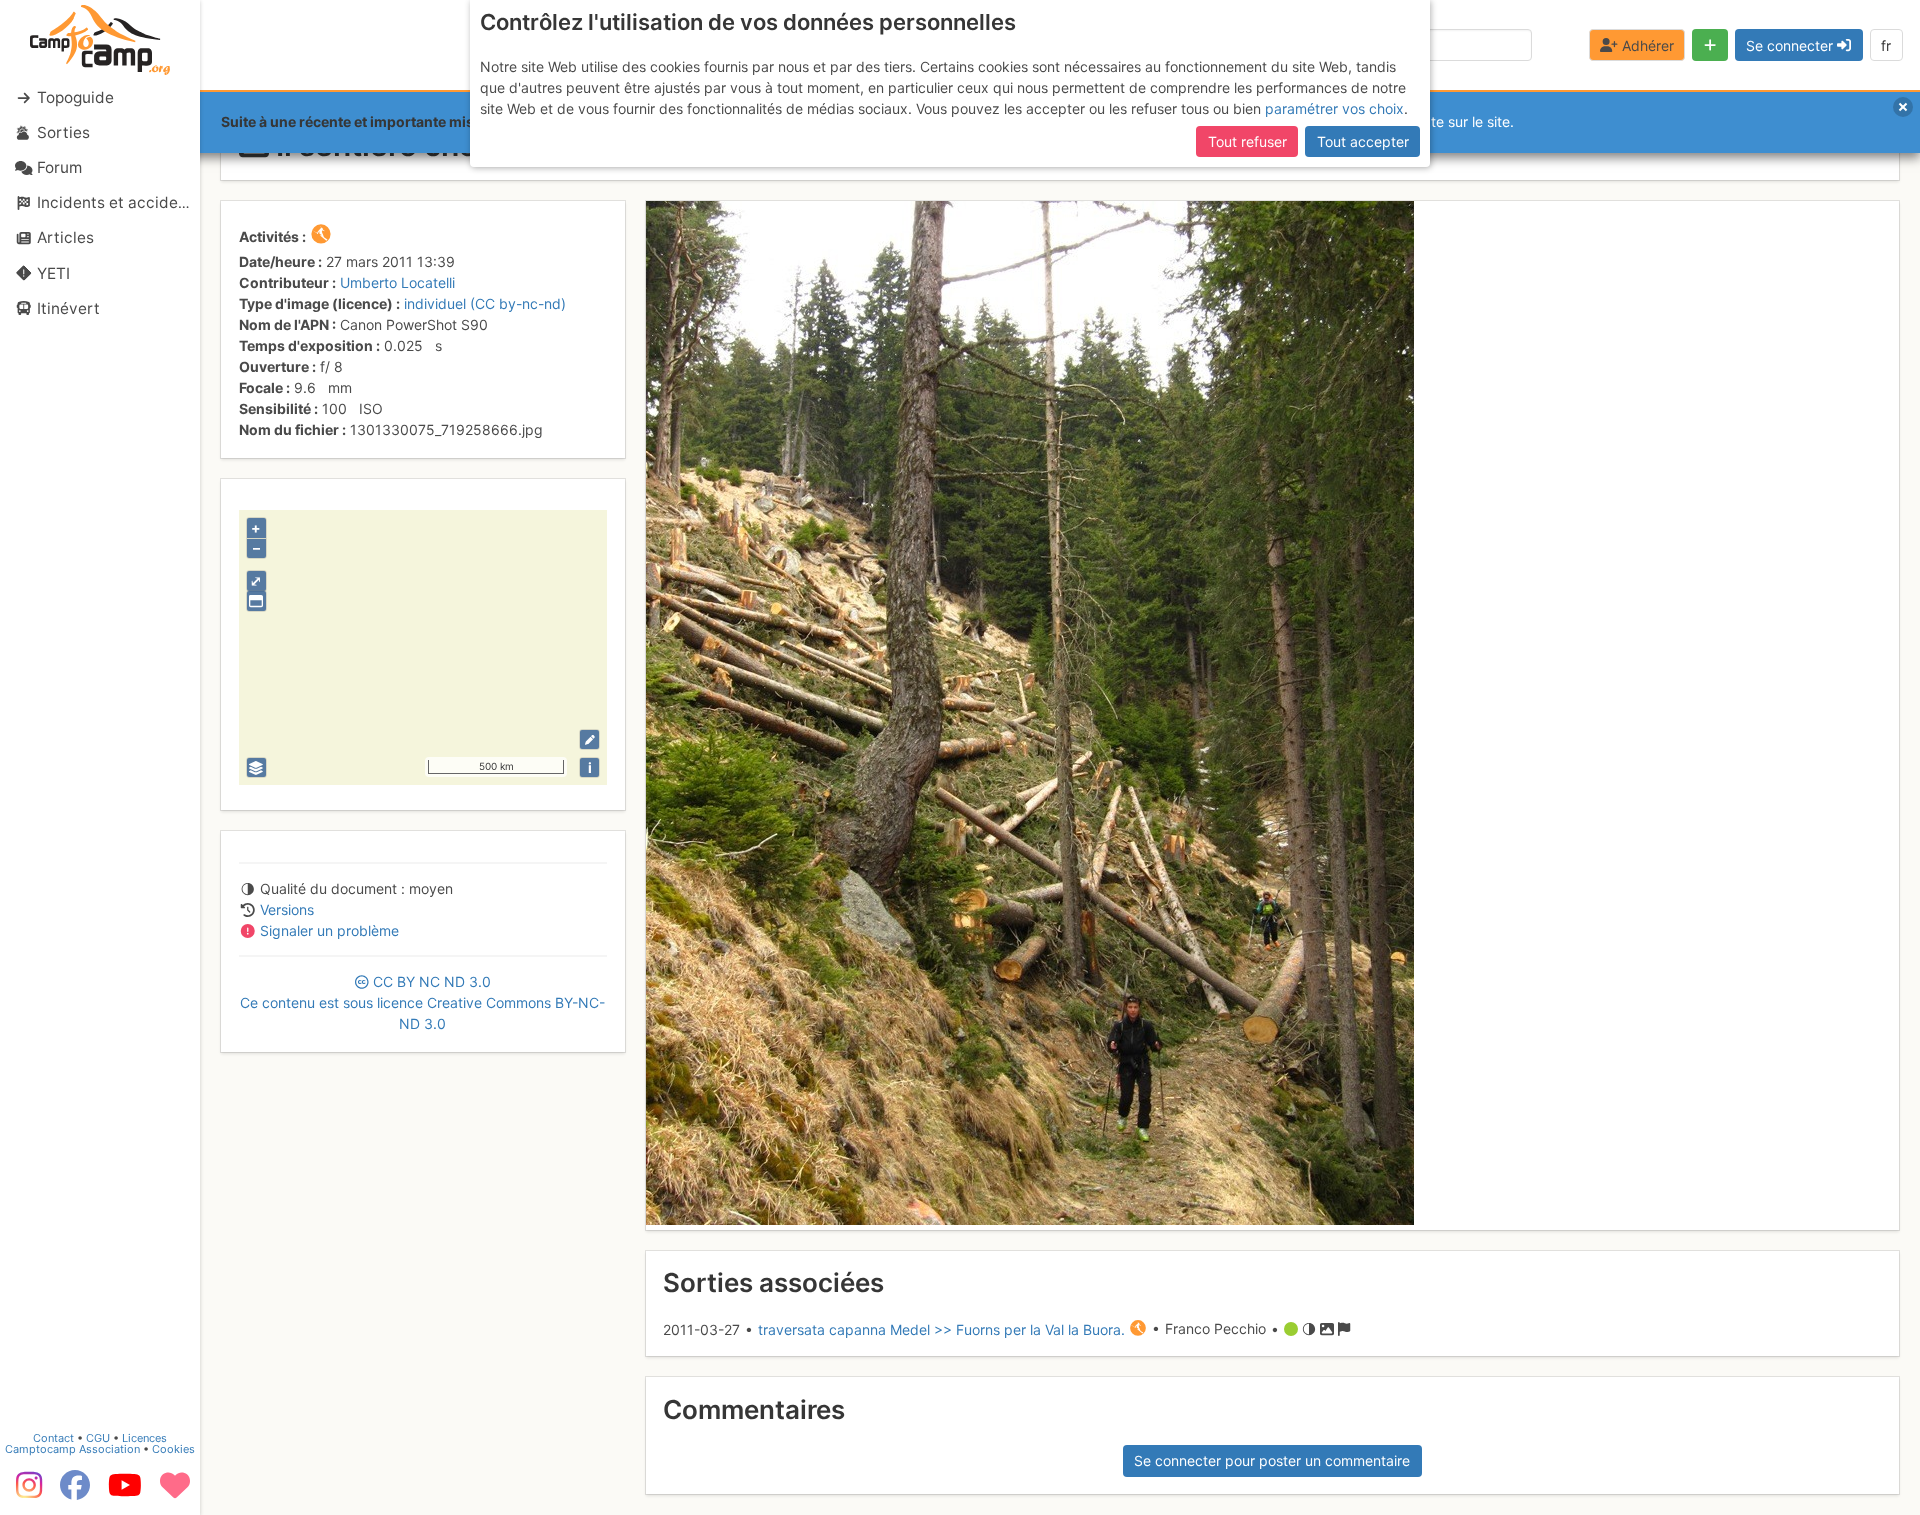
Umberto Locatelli (397, 282)
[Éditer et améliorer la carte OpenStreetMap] (589, 739)
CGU (98, 1438)
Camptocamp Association (72, 1449)
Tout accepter (1363, 141)
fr (1886, 45)
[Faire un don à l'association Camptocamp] (175, 1492)
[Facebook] (75, 1492)
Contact (53, 1438)
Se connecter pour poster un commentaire (1272, 1460)
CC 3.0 (422, 1002)
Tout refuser (1247, 141)
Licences (144, 1438)
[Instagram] (25, 1492)
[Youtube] (125, 1492)
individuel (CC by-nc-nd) (485, 303)
